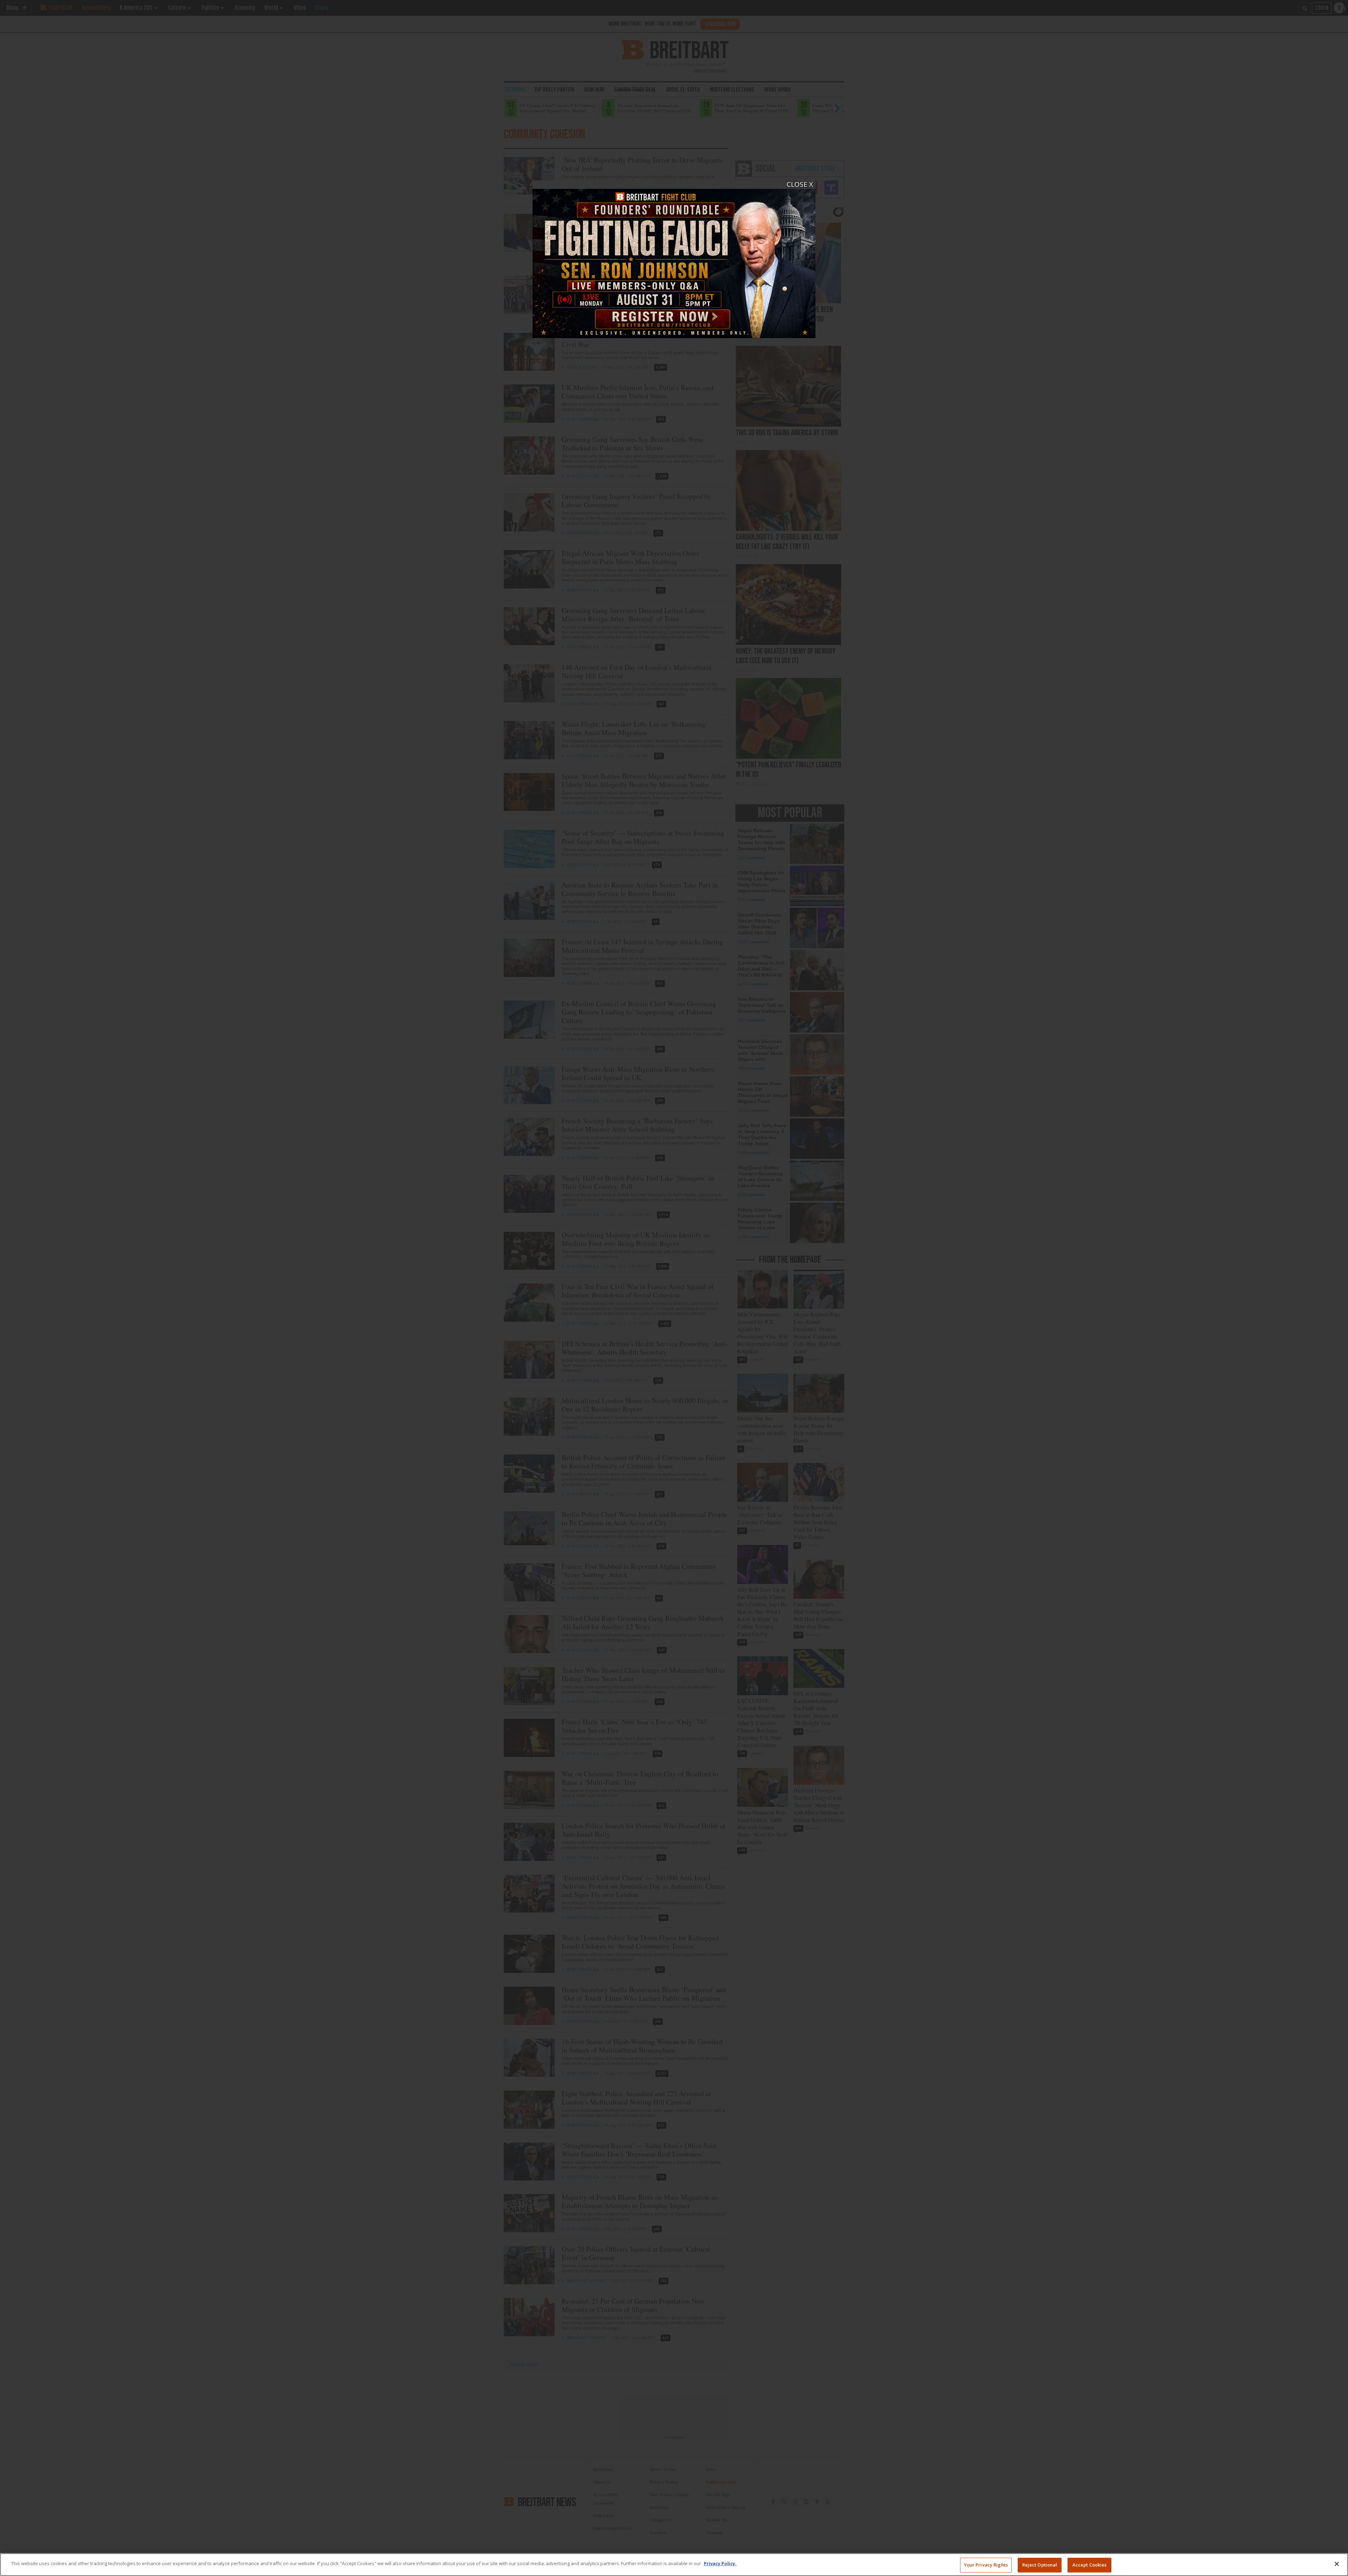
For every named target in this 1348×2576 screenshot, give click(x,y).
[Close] (1337, 2564)
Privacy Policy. (720, 2563)
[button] (674, 1288)
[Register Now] (674, 259)
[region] (674, 2565)
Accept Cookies (1090, 2565)
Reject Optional (1040, 2565)
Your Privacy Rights (986, 2565)
